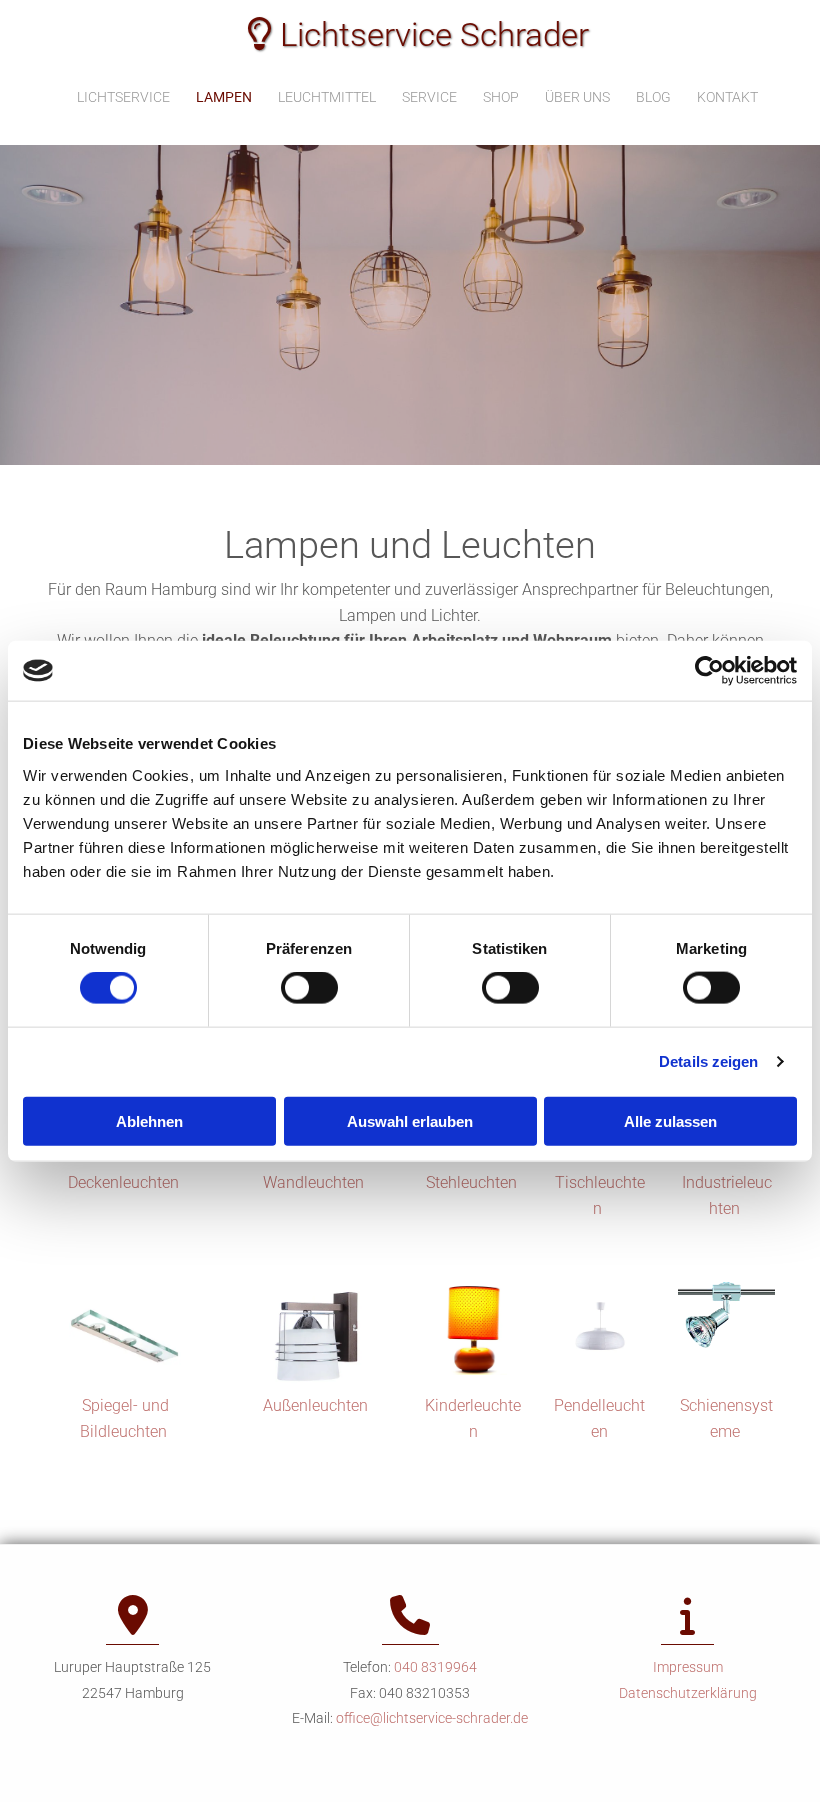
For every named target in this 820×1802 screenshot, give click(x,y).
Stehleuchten (473, 1182)
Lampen (224, 97)
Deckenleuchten (125, 1182)
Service (429, 97)
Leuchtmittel (327, 97)
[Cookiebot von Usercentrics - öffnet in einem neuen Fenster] (709, 671)
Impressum (688, 1667)
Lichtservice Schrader (418, 34)
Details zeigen (708, 1061)
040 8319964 (435, 1667)
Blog (653, 97)
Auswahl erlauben (410, 1120)
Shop (501, 97)
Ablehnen (149, 1120)
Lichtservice (123, 97)
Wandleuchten (315, 1182)
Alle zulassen (670, 1120)
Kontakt (727, 97)
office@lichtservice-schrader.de (432, 1718)
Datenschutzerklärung (688, 1693)
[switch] (309, 988)
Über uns (577, 97)
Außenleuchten (315, 1405)
